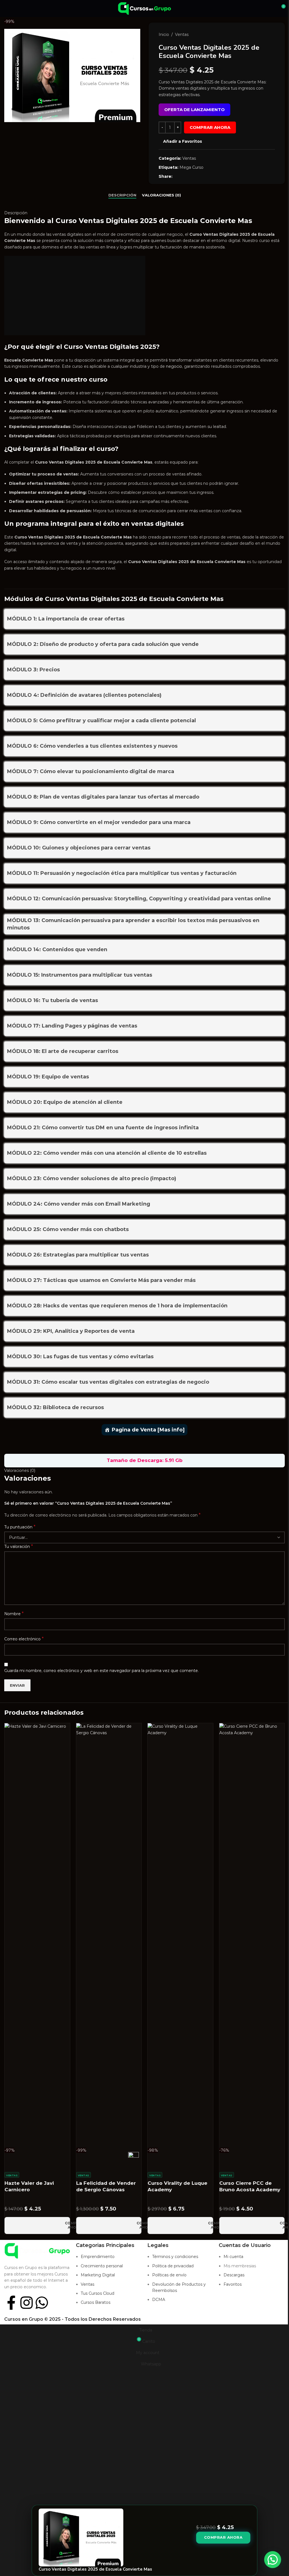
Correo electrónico (24, 1639)
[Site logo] (144, 8)
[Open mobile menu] (6, 8)
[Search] (271, 8)
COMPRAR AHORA (210, 127)
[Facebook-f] (11, 2303)
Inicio (164, 34)
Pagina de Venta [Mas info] (148, 1430)
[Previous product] (258, 34)
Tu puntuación (20, 1527)
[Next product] (272, 34)
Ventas (182, 34)
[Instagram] (27, 2303)
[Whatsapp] (42, 2303)
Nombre (14, 1614)
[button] (273, 2560)
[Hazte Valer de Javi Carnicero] (37, 1935)
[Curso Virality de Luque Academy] (180, 1935)
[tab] (122, 195)
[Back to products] (265, 34)
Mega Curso (191, 167)
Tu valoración (19, 1546)
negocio (174, 366)
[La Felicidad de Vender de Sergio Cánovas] (109, 1935)
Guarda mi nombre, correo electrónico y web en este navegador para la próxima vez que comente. (101, 1671)
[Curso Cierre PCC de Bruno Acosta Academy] (252, 1935)
